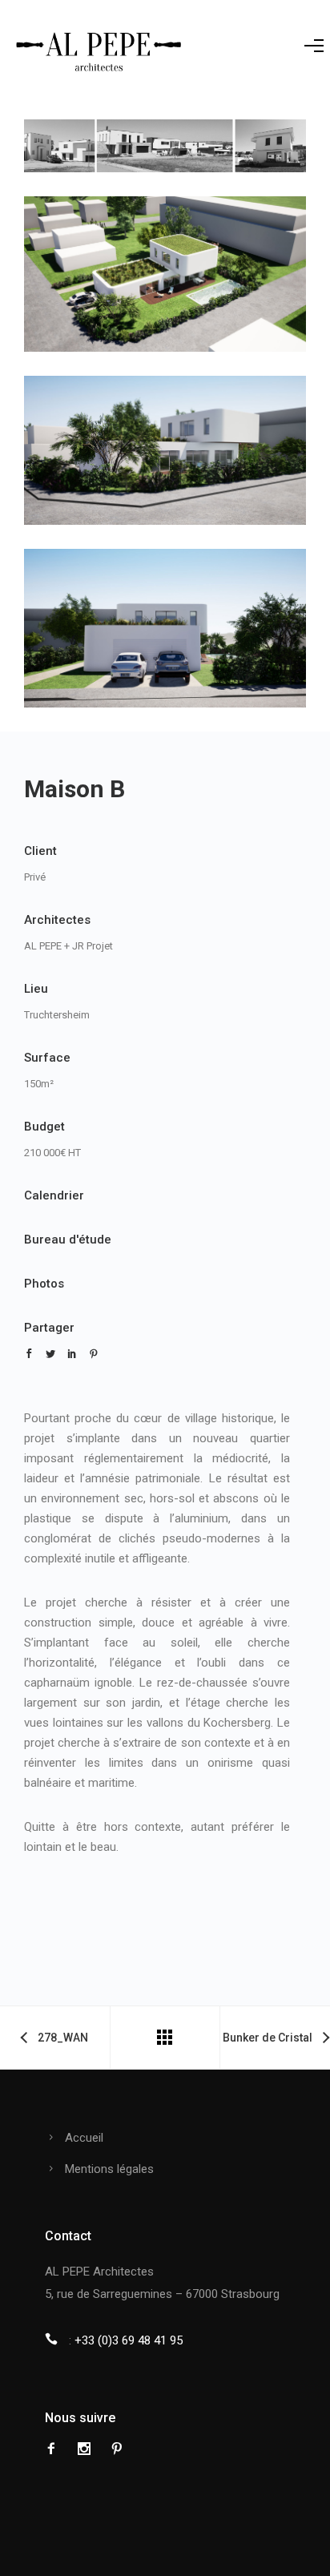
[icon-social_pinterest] (117, 2449)
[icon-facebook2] (55, 2449)
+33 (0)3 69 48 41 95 (129, 2340)
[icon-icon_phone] (55, 2339)
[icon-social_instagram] (88, 2449)
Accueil (84, 2138)
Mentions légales (109, 2169)
